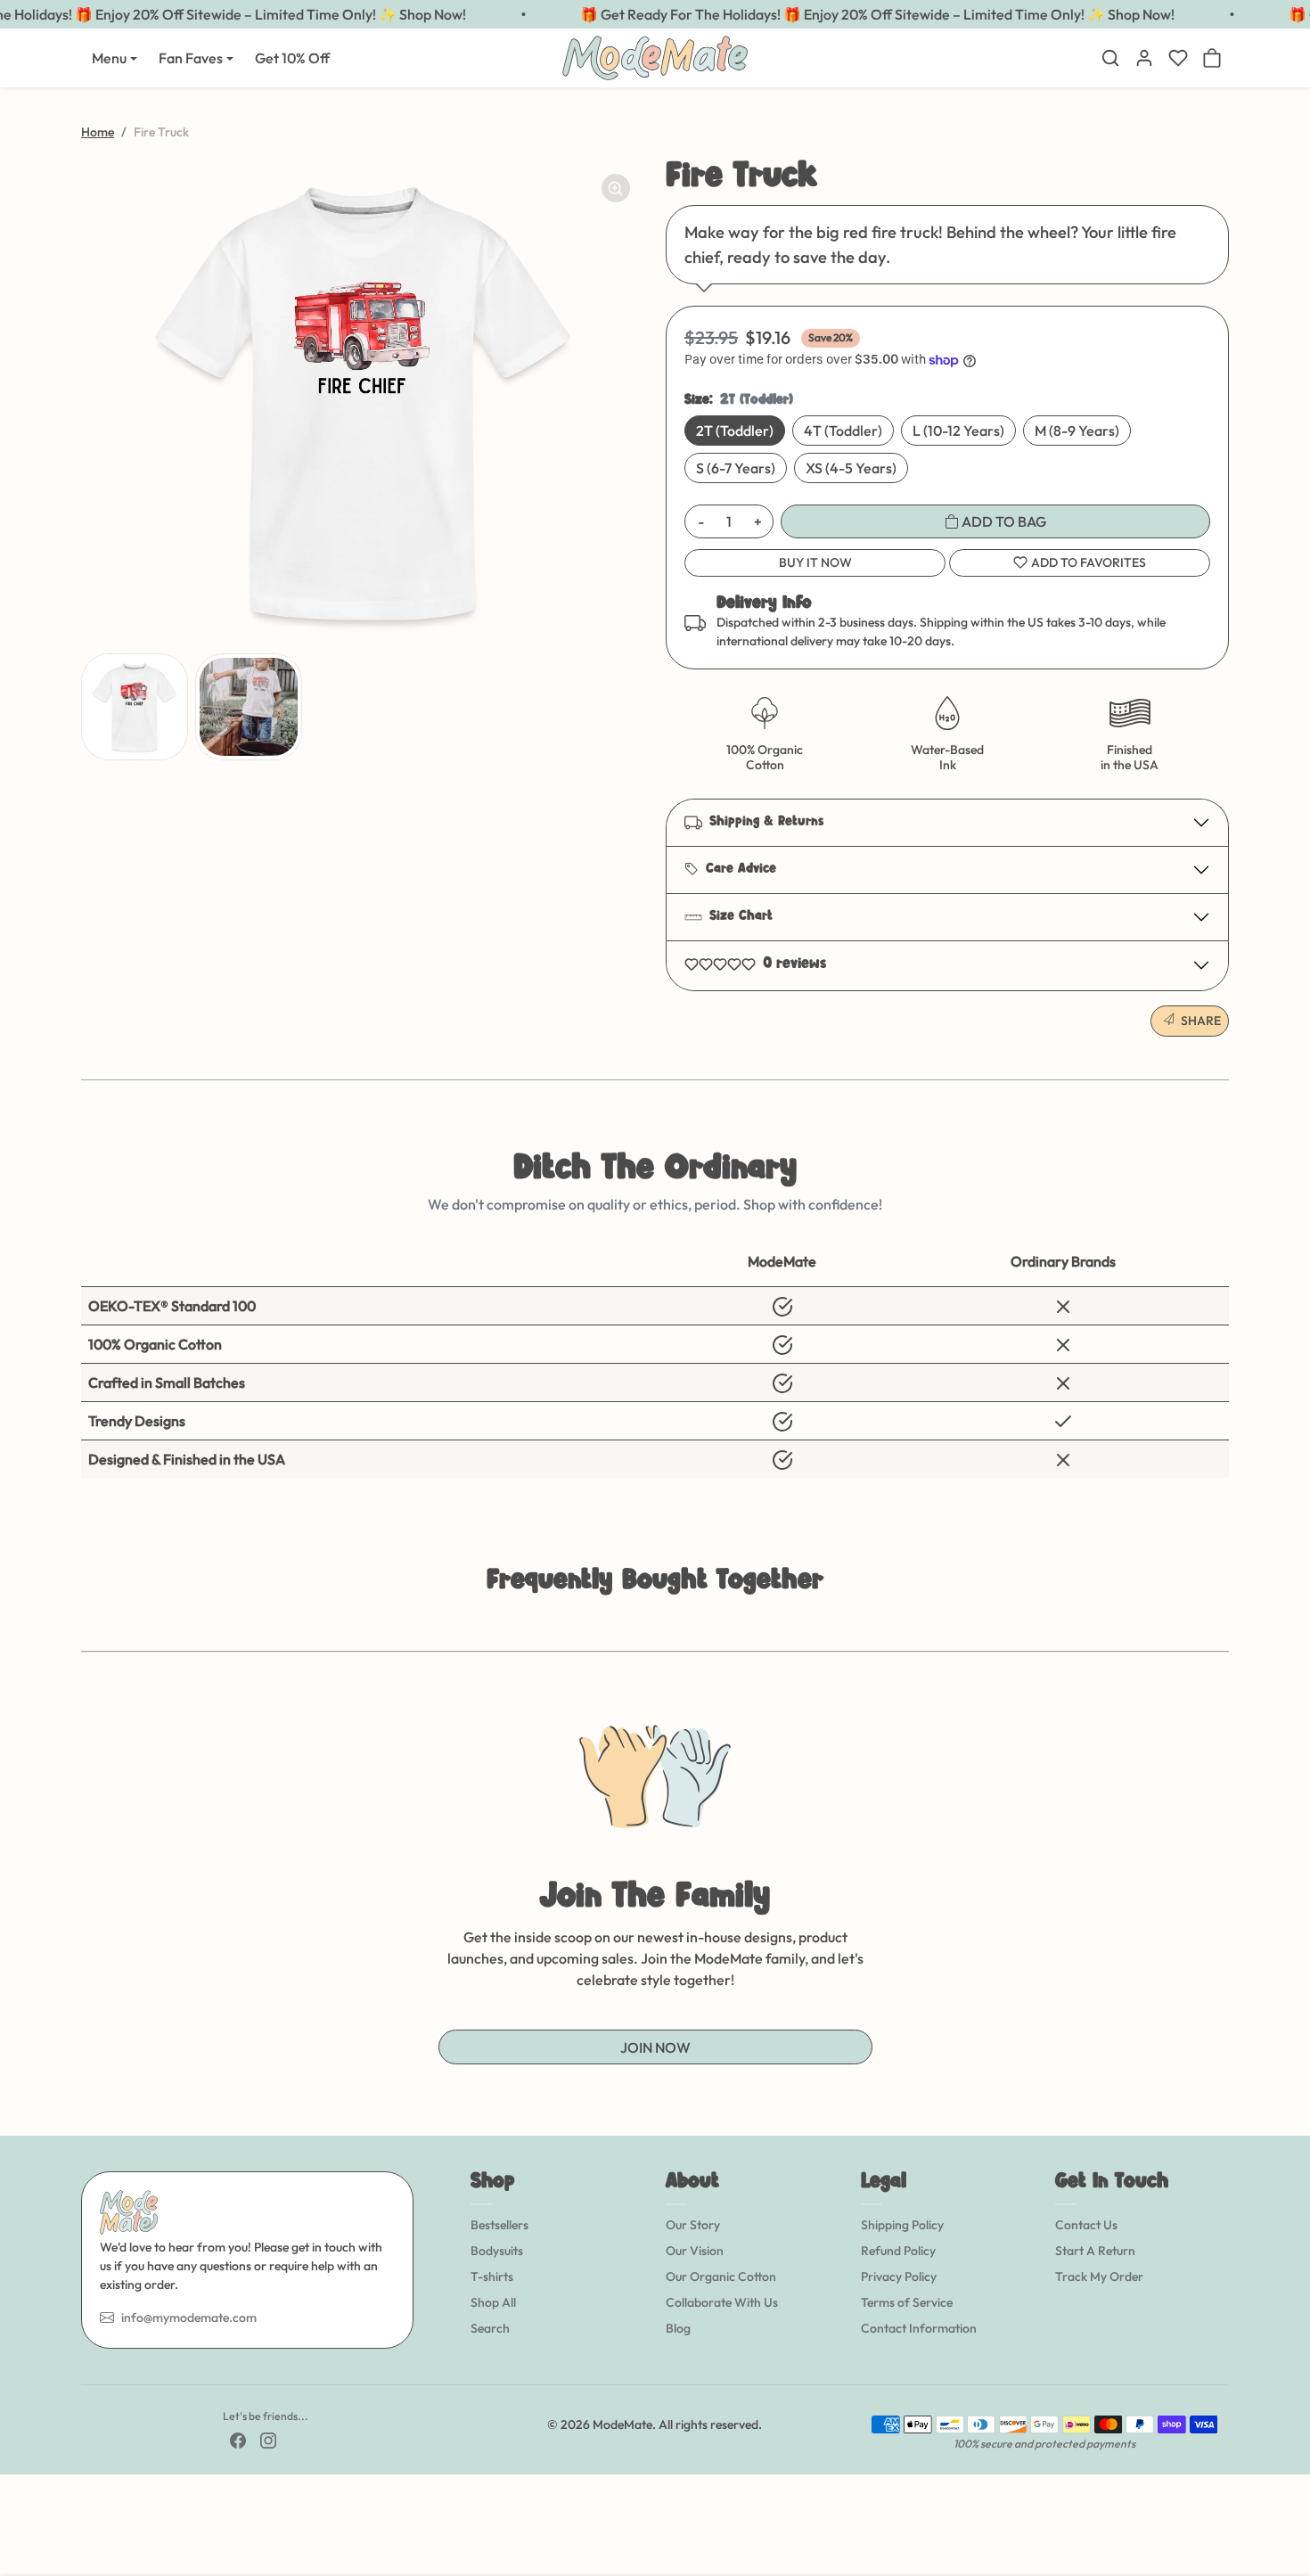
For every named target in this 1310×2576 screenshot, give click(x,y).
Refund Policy (898, 2251)
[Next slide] (1227, 1624)
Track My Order (1099, 2277)
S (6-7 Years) (736, 468)
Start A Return (1095, 2251)
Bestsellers (499, 2225)
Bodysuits (497, 2251)
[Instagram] (268, 2440)
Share (1201, 1021)
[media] (363, 401)
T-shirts (492, 2277)
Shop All (493, 2302)
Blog (678, 2328)
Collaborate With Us (722, 2302)
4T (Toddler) (843, 431)
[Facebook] (238, 2440)
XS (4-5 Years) (851, 468)
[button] (1110, 58)
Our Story (693, 2225)
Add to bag (1003, 521)
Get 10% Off (292, 58)
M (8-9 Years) (1077, 431)
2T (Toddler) (735, 431)
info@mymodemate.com (189, 2318)
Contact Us (1086, 2225)
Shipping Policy (902, 2225)
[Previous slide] (83, 1624)
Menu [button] (109, 58)
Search (490, 2328)
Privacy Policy (899, 2277)
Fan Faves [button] (191, 58)
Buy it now (815, 562)
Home (98, 132)
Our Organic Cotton (721, 2277)
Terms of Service (907, 2302)
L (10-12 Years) (958, 431)
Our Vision (695, 2251)
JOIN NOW (655, 2047)
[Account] (1144, 58)
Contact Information (919, 2328)
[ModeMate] (655, 56)
